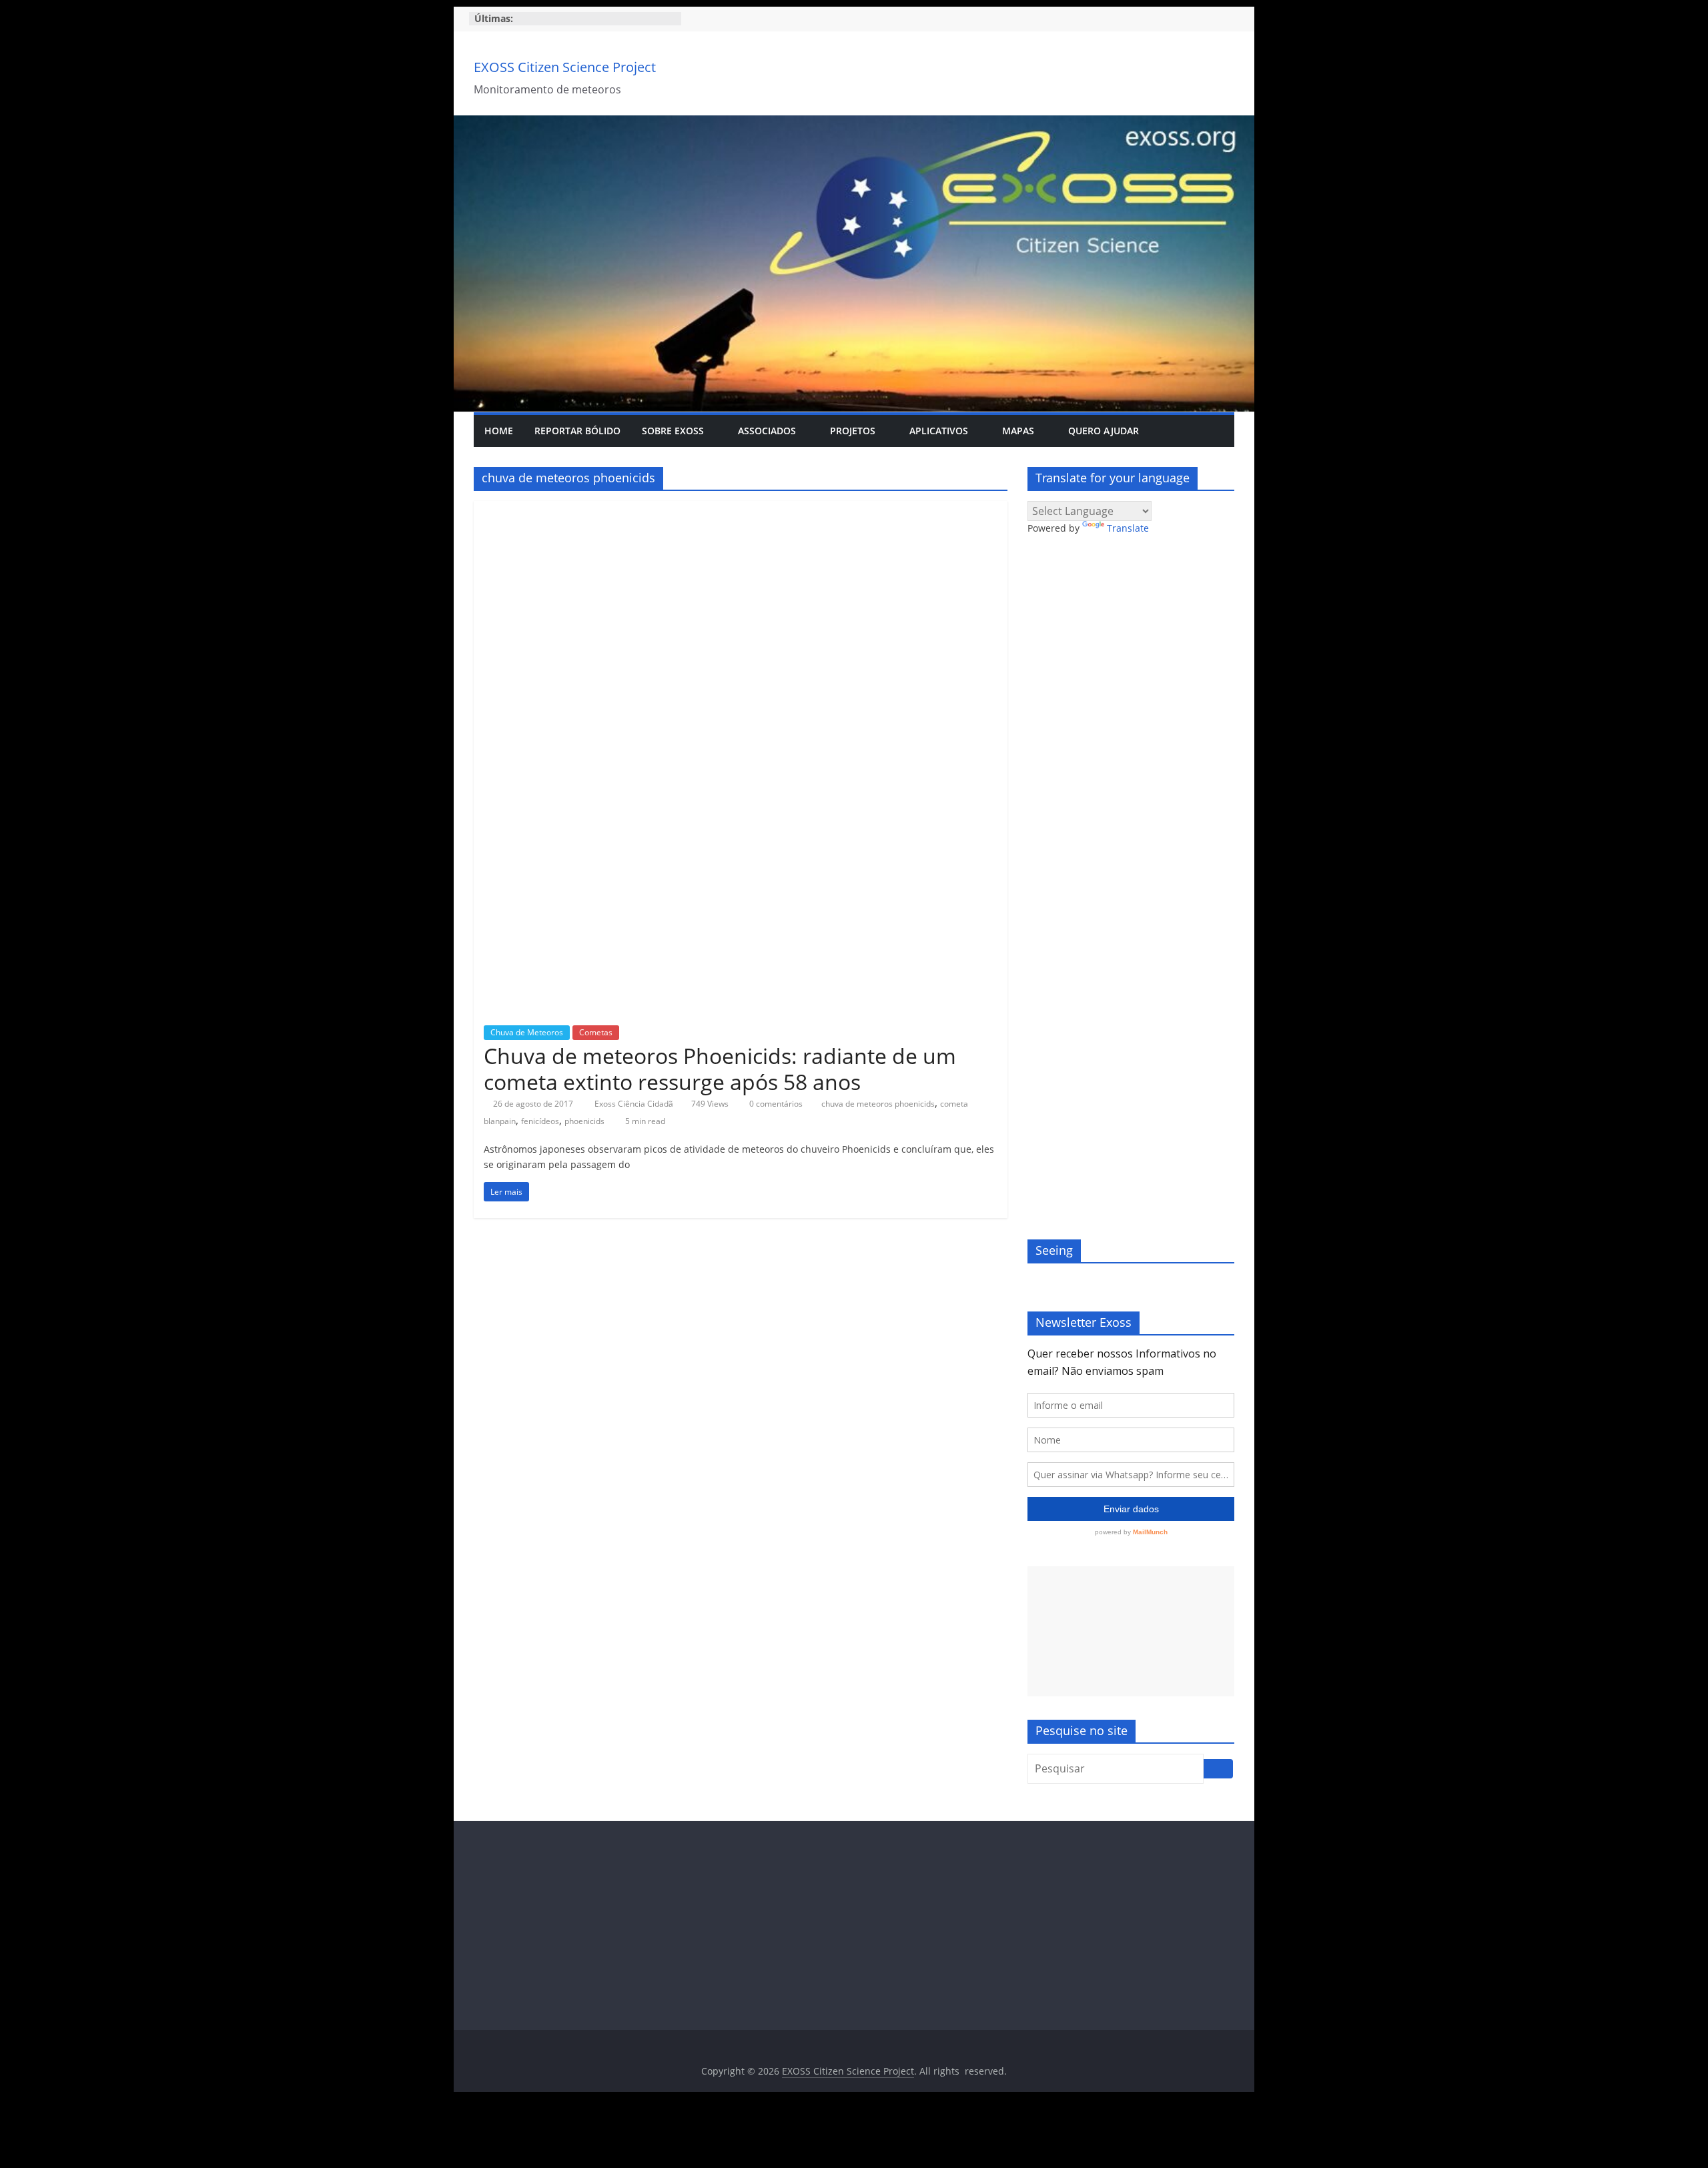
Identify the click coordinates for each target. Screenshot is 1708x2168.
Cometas (596, 1032)
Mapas (1018, 431)
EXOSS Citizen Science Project (565, 67)
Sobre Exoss (673, 431)
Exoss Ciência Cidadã (635, 1104)
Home (499, 431)
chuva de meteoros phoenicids (878, 1104)
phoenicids (584, 1121)
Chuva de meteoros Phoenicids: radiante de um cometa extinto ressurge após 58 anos (720, 1068)
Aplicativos (939, 431)
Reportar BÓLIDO (577, 431)
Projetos (853, 431)
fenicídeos (540, 1121)
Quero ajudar (1104, 431)
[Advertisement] (1131, 1631)
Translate (1128, 528)
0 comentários (775, 1104)
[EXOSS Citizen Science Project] (854, 123)
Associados (767, 431)
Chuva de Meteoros (527, 1032)
